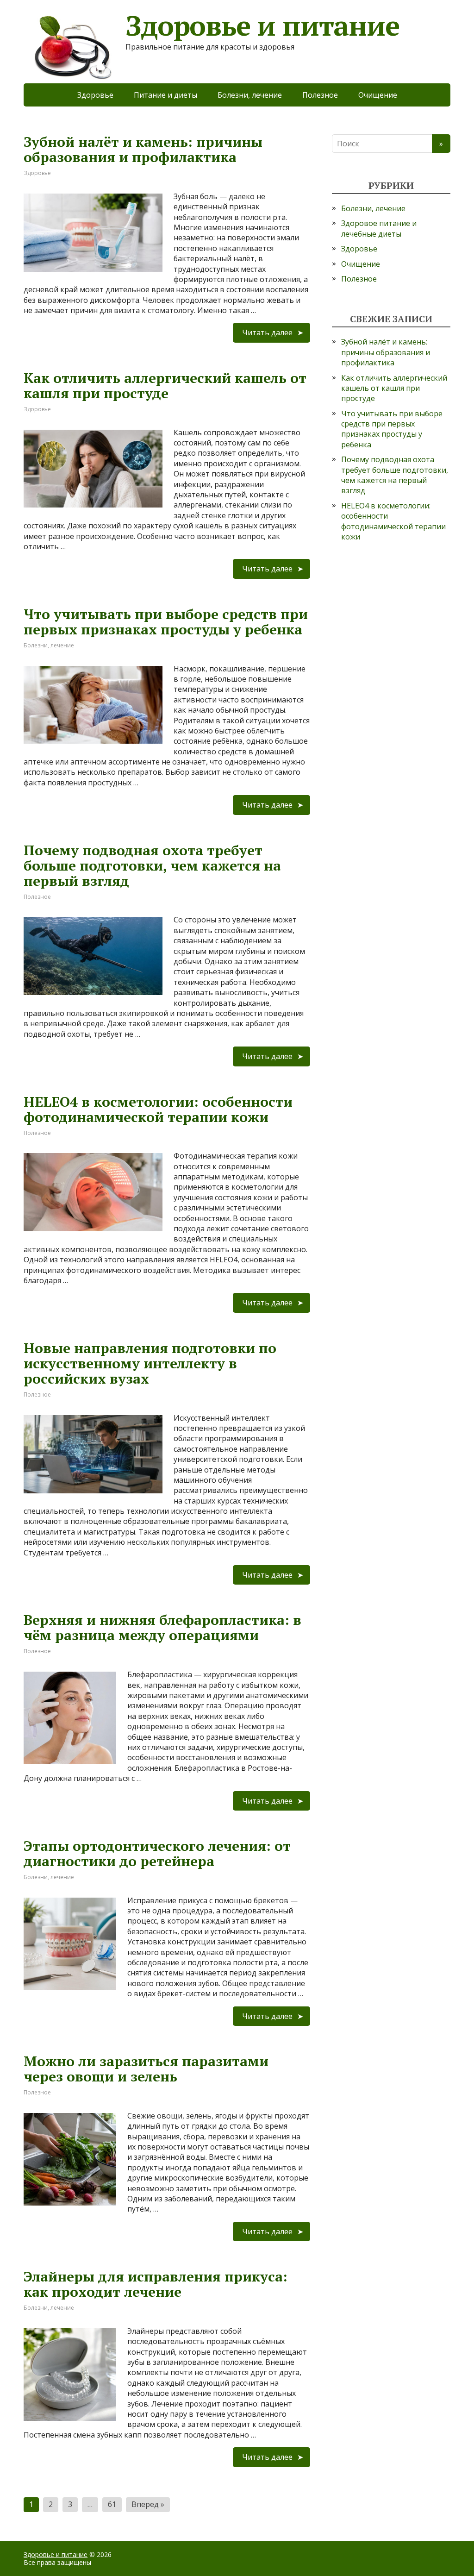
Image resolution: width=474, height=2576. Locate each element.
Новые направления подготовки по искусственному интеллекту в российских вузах (150, 1363)
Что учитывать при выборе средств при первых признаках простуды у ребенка (166, 622)
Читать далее (267, 332)
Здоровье (95, 95)
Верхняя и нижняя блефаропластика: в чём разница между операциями (162, 1627)
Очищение (378, 95)
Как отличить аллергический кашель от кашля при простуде (165, 385)
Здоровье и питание (56, 2554)
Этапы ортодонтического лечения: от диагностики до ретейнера (157, 1853)
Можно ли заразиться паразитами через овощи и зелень (146, 2069)
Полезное (320, 95)
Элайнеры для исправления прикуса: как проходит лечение (156, 2284)
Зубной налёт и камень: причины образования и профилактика (143, 149)
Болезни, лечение (250, 95)
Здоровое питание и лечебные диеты (379, 228)
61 (112, 2504)
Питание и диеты (165, 95)
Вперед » (148, 2504)
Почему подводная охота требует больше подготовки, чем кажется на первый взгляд (152, 865)
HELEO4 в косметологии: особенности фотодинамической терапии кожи (158, 1109)
